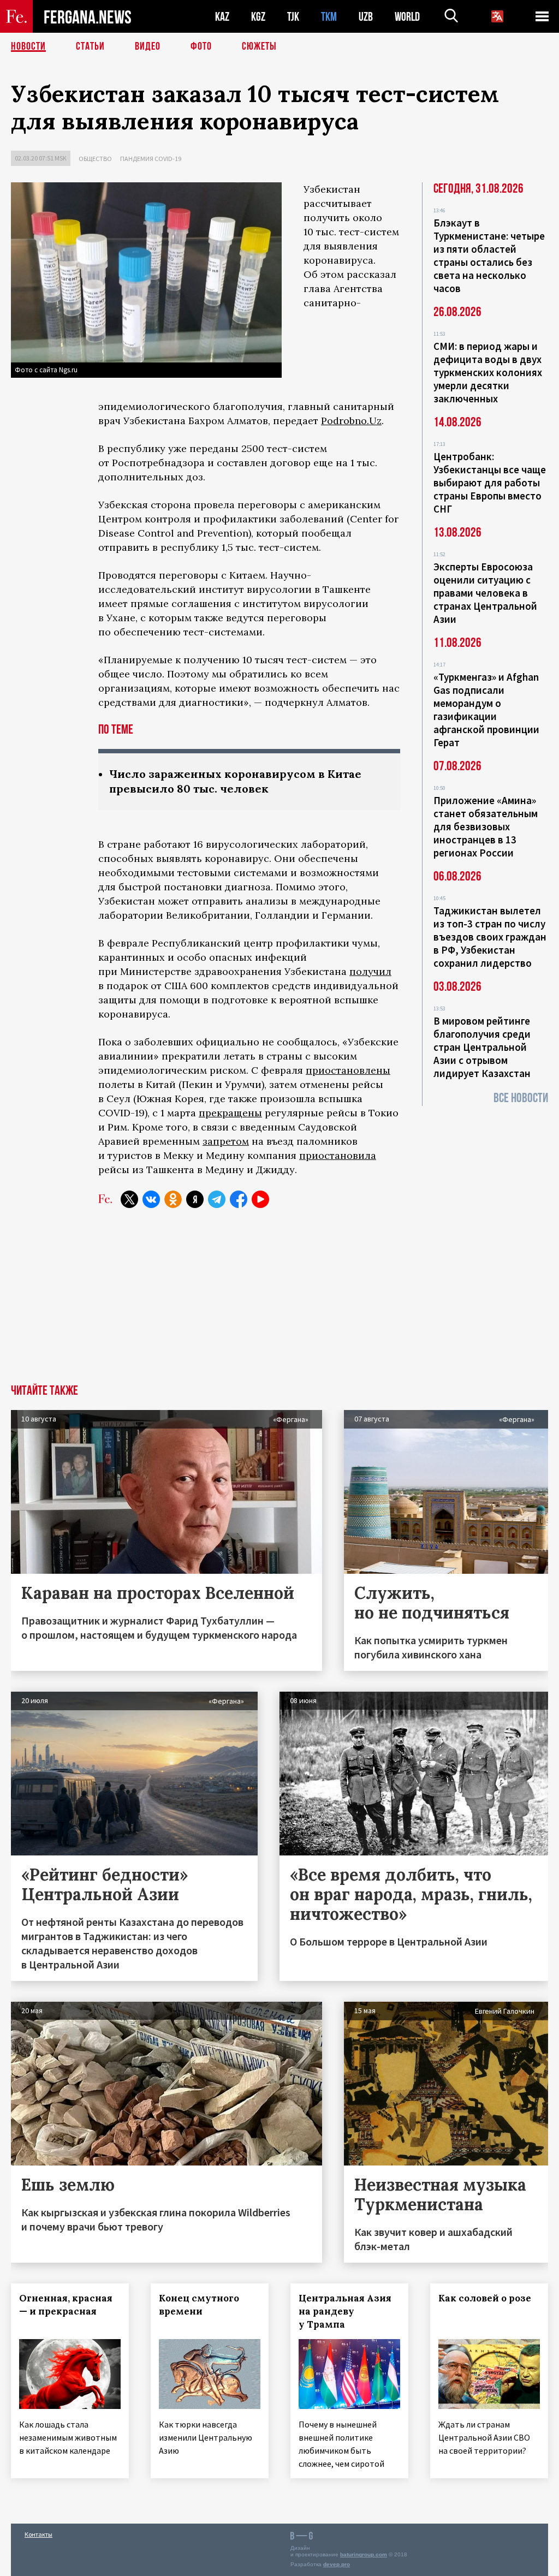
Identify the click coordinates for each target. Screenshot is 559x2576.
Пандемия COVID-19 (151, 159)
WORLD (407, 17)
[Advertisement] (279, 1302)
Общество (95, 159)
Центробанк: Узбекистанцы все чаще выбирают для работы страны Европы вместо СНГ (490, 483)
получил (370, 971)
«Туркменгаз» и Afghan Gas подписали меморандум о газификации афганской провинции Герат (486, 710)
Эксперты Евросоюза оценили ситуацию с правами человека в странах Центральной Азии (485, 593)
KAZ (222, 17)
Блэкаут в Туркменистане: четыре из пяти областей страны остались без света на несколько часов (489, 255)
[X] (129, 1199)
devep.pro (337, 2564)
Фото (201, 46)
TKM (329, 17)
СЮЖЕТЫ (259, 46)
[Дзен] (195, 1199)
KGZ (258, 17)
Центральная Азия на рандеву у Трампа (345, 2311)
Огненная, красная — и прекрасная (66, 2305)
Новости (28, 46)
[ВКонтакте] (151, 1199)
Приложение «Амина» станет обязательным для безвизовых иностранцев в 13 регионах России (486, 826)
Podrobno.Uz (351, 421)
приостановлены (348, 1070)
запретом (226, 1141)
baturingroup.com (364, 2554)
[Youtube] (260, 1199)
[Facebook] (239, 1199)
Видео (148, 46)
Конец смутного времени (199, 2305)
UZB (366, 17)
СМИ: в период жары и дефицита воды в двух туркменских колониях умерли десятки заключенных (488, 372)
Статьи (90, 46)
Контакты (38, 2534)
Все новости (521, 1098)
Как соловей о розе (485, 2298)
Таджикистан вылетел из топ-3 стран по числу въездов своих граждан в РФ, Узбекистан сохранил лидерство (490, 937)
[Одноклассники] (173, 1199)
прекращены (230, 1113)
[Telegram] (217, 1199)
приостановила (338, 1155)
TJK (293, 17)
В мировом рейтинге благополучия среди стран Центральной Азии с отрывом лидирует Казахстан (482, 1047)
